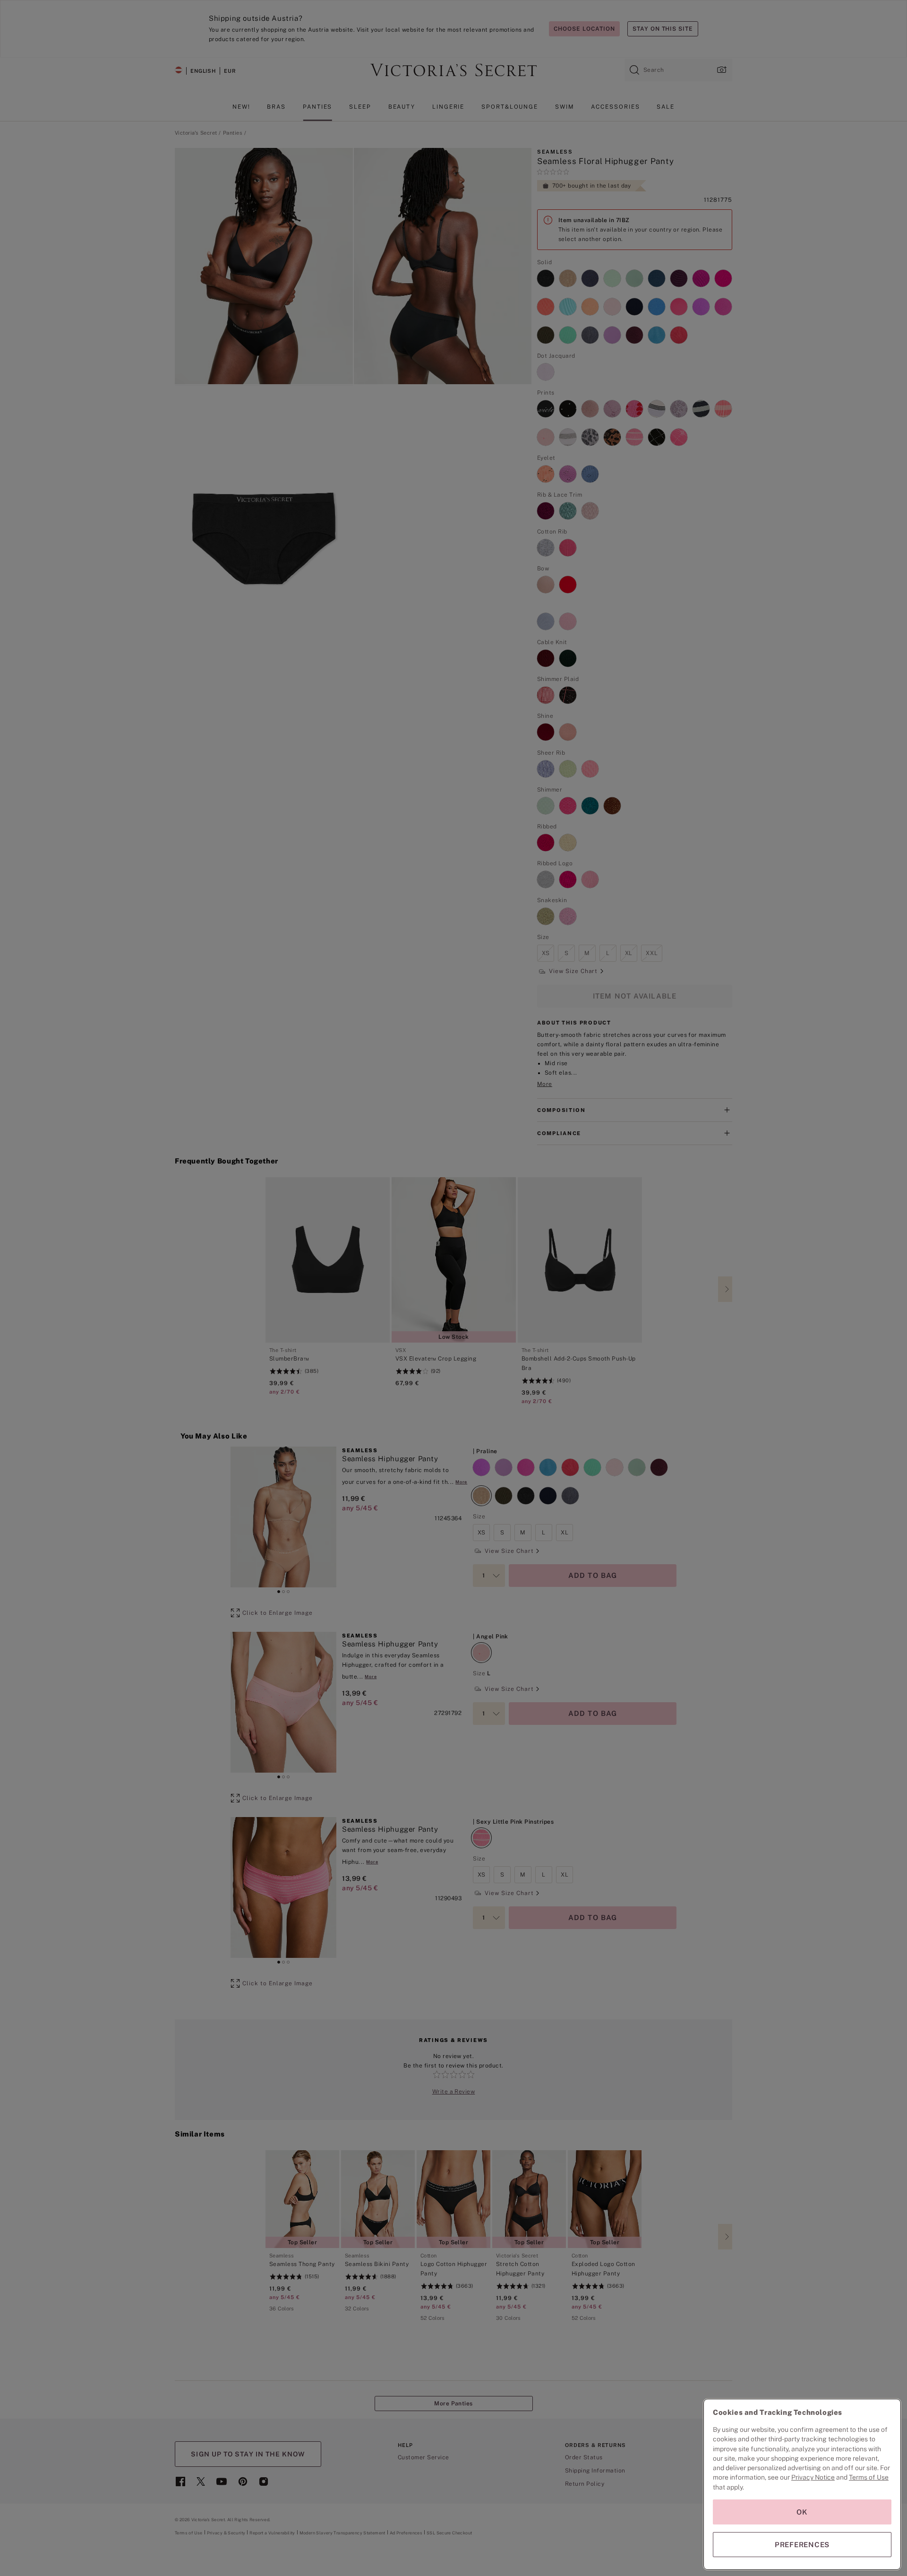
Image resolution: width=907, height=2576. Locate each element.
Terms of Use (869, 2477)
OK (802, 2512)
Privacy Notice (813, 2477)
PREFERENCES (802, 2545)
